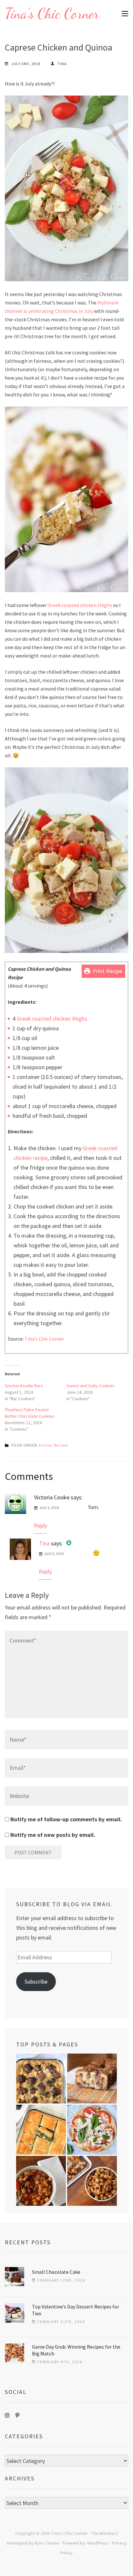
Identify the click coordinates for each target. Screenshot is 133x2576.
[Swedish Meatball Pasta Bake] (41, 2078)
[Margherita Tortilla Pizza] (92, 2130)
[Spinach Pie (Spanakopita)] (41, 2130)
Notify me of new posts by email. (53, 1835)
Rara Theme (47, 2543)
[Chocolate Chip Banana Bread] (92, 2078)
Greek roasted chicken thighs (80, 605)
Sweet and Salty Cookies (91, 1386)
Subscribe (36, 1981)
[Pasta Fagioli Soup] (41, 2181)
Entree (45, 1445)
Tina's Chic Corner (52, 14)
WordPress (98, 2543)
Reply (41, 1525)
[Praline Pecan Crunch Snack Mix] (92, 2181)
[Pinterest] (17, 2415)
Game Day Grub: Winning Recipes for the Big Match (76, 2350)
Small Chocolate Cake (56, 2272)
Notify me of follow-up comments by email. (66, 1819)
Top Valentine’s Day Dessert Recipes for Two (76, 2310)
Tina (62, 64)
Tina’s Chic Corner (44, 1339)
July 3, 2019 (49, 1508)
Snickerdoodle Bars (24, 1386)
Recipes (61, 1445)
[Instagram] (7, 2415)
